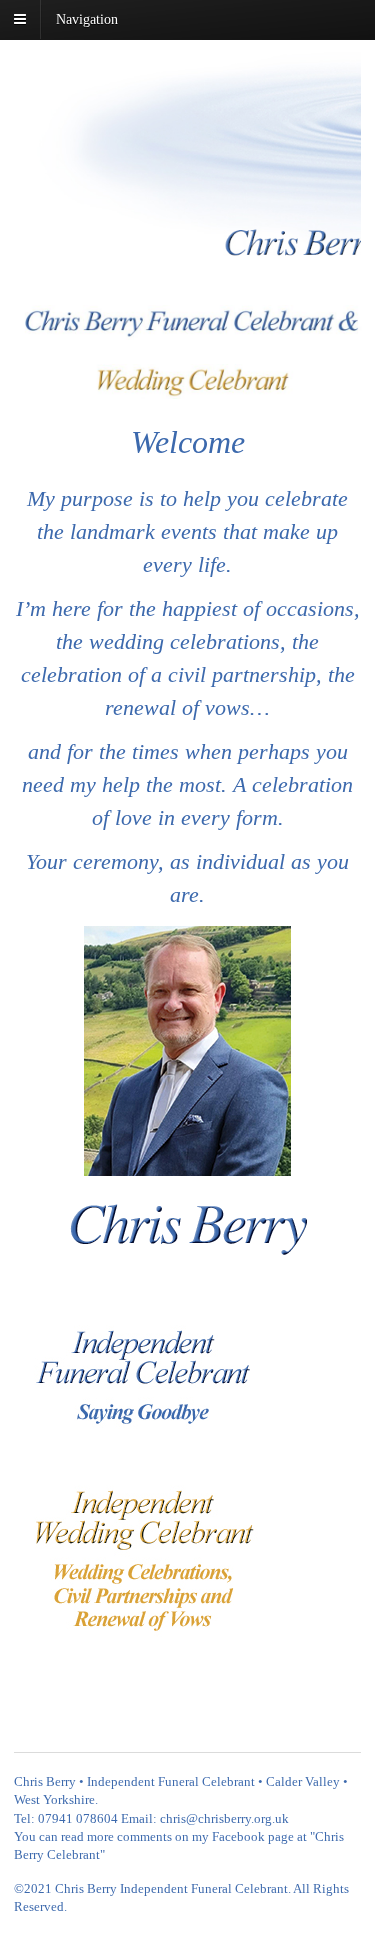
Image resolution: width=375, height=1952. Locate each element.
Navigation (87, 19)
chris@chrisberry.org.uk (224, 1818)
